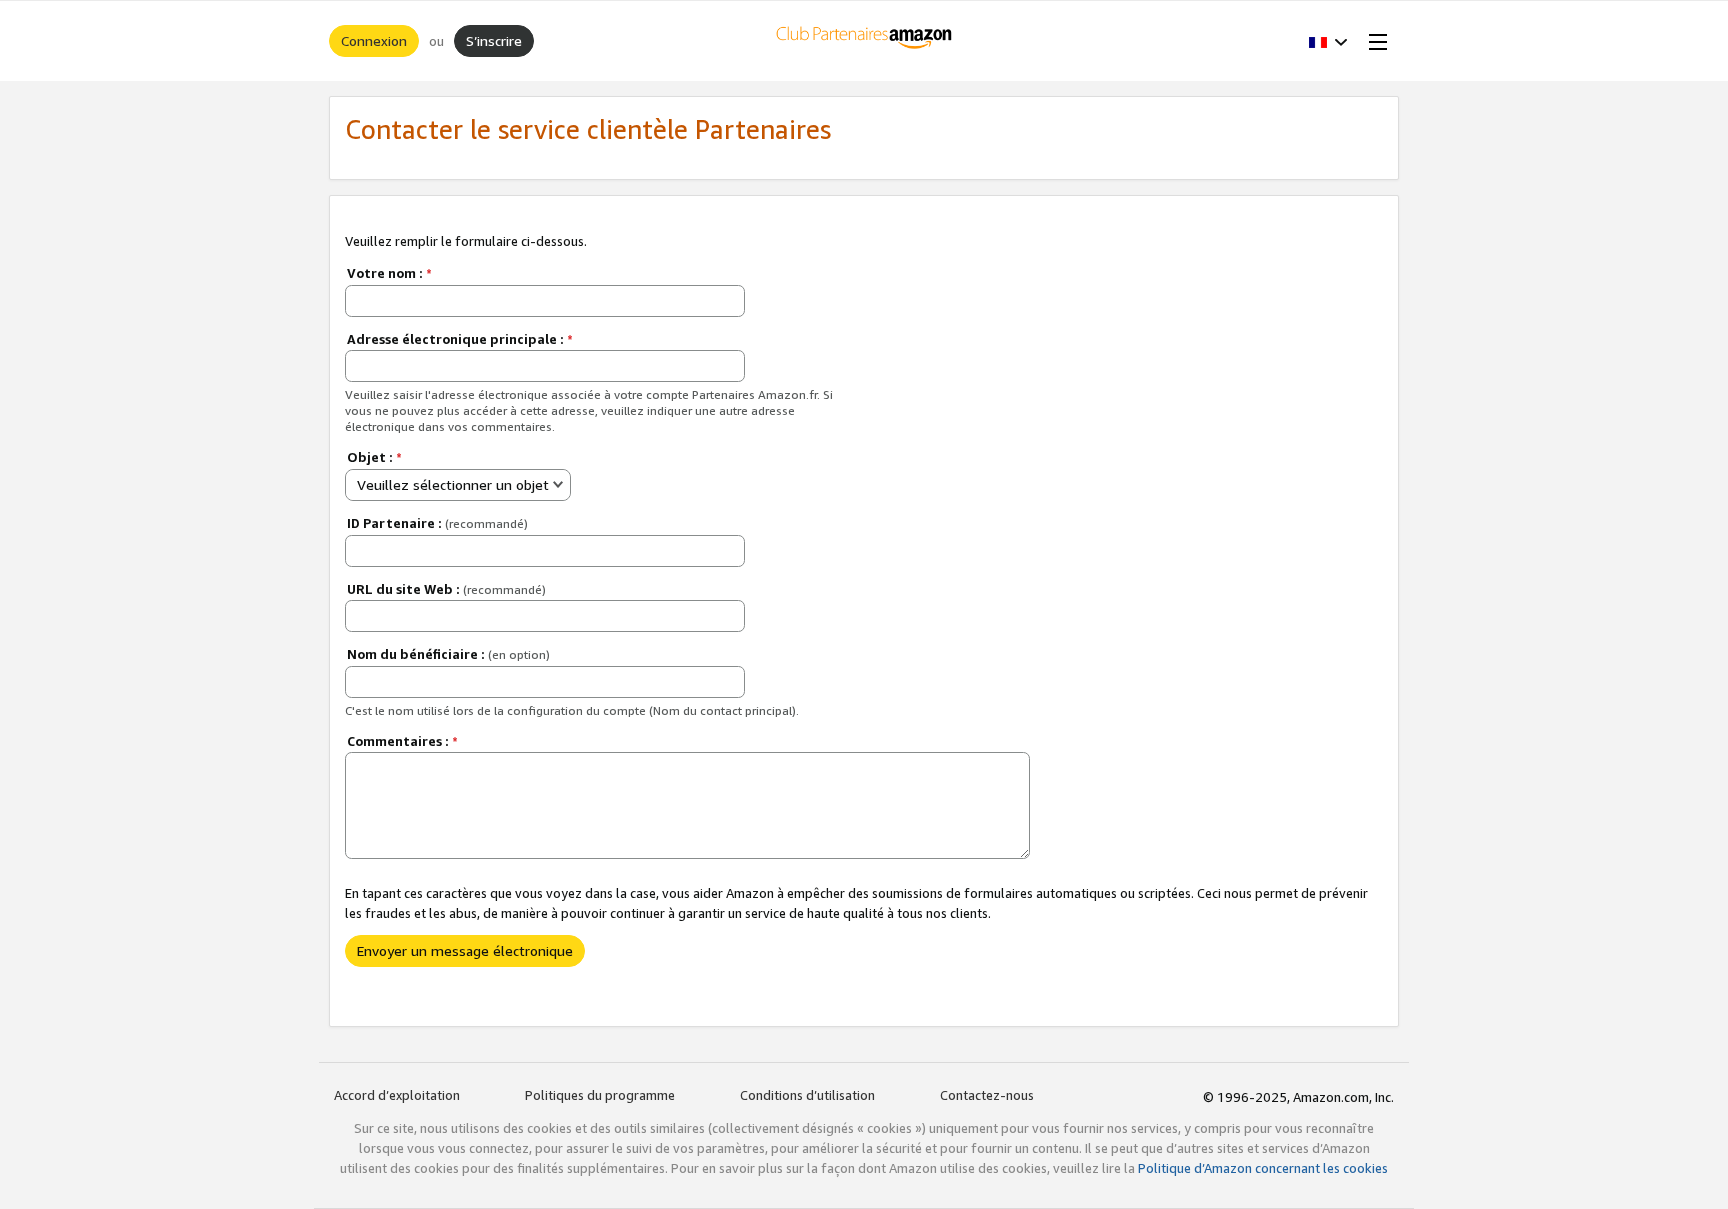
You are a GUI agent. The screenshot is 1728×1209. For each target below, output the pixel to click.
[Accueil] (864, 41)
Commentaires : (402, 741)
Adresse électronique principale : (460, 339)
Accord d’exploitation (397, 1095)
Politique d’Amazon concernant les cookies (1263, 1168)
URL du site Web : (446, 589)
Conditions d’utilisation (807, 1095)
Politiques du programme (600, 1095)
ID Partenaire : (437, 523)
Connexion (374, 40)
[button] (1328, 41)
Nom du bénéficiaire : (448, 654)
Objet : (374, 457)
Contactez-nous (987, 1095)
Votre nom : (389, 273)
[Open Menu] (1374, 41)
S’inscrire (494, 40)
